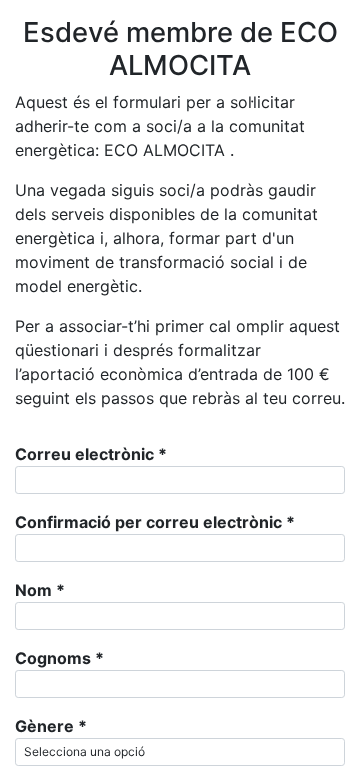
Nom (40, 590)
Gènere (51, 726)
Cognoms (59, 658)
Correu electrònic (91, 454)
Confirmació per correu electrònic (155, 522)
